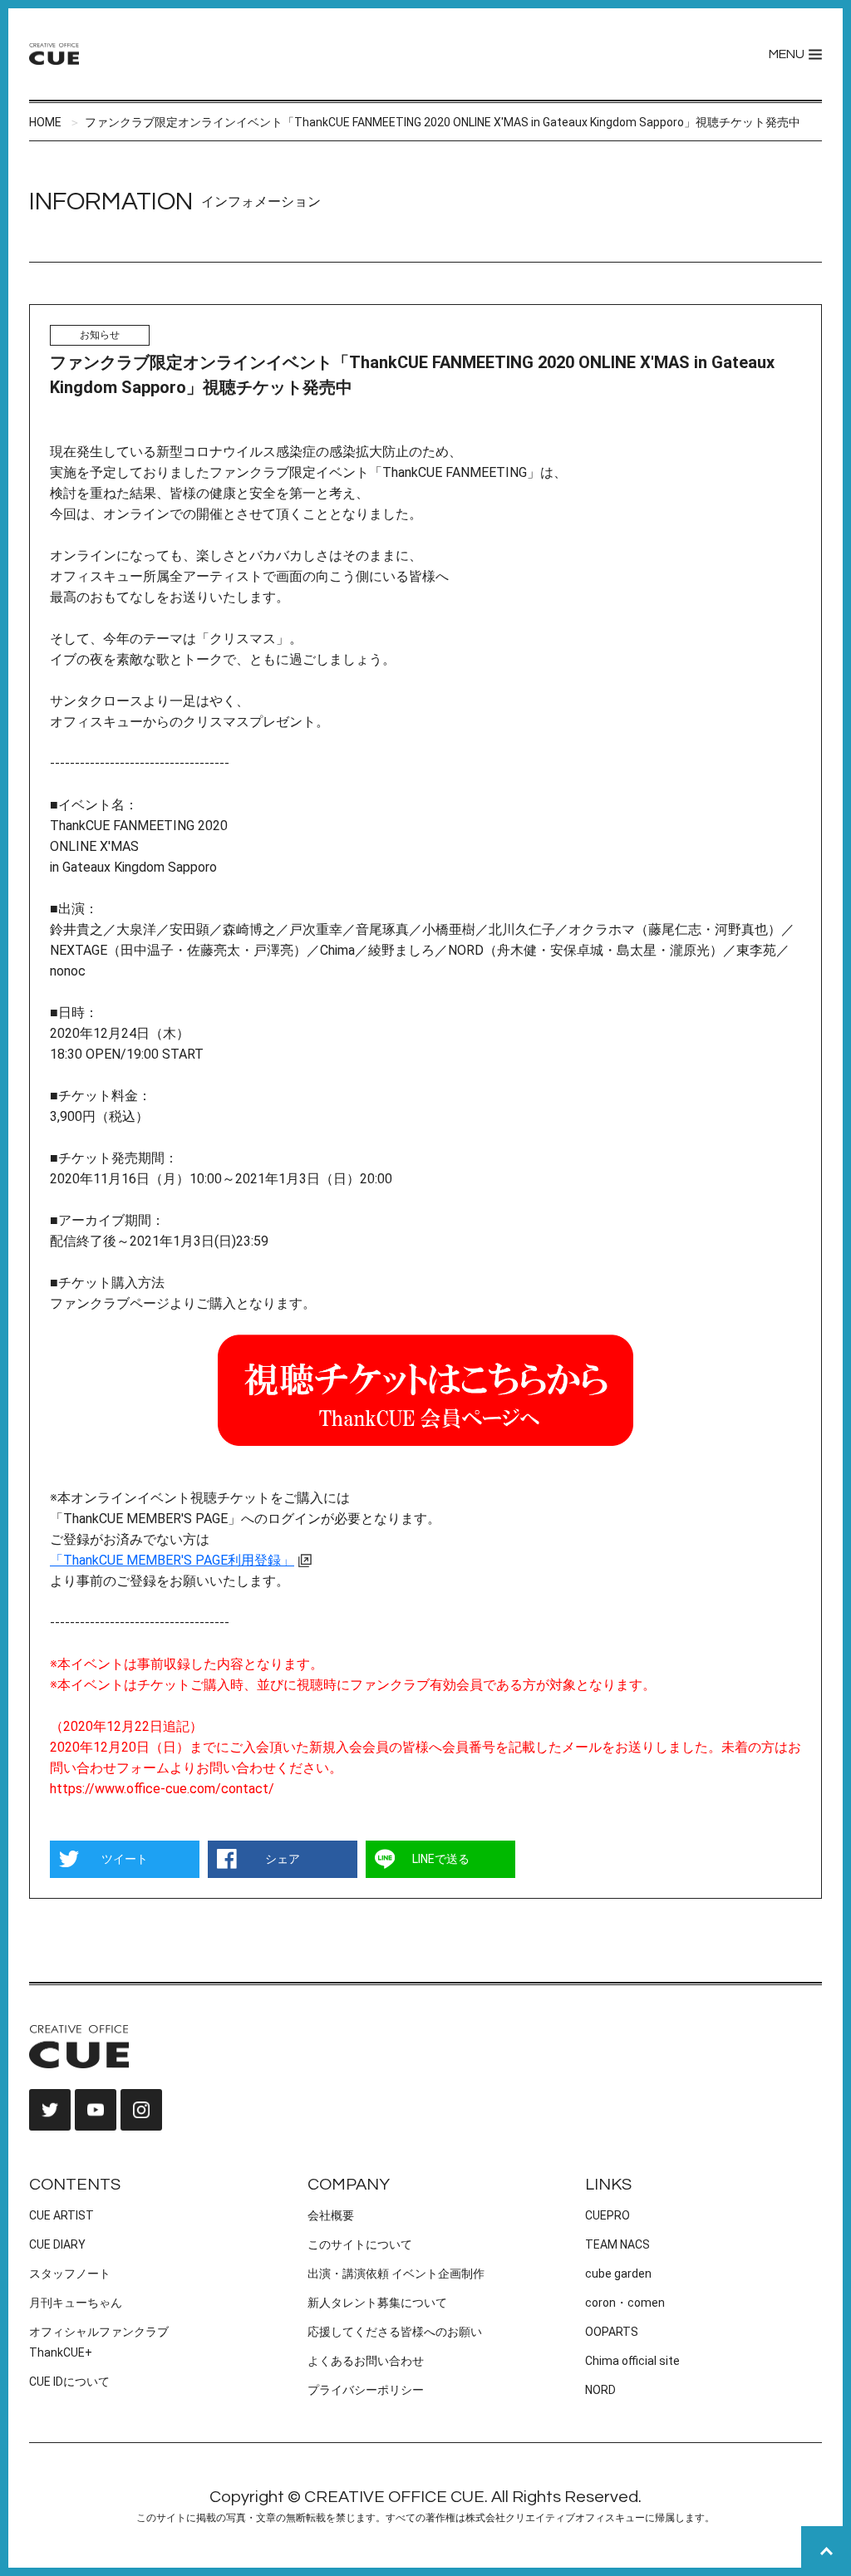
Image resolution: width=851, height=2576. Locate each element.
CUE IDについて (69, 2382)
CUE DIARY (57, 2244)
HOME (45, 122)
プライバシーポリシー (366, 2390)
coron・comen (625, 2303)
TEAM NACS (617, 2244)
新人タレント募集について (377, 2303)
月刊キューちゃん (76, 2303)
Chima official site (632, 2361)
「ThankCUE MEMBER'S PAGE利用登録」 (172, 1560)
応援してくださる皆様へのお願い (395, 2332)
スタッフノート (70, 2274)
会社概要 (331, 2215)
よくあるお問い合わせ (366, 2361)
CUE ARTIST (61, 2215)
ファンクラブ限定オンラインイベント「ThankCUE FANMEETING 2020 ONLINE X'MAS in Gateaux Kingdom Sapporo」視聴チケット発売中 (443, 122)
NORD (600, 2390)
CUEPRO (608, 2215)
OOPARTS (612, 2332)
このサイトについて (360, 2244)
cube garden (618, 2274)
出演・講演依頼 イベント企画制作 (396, 2274)
